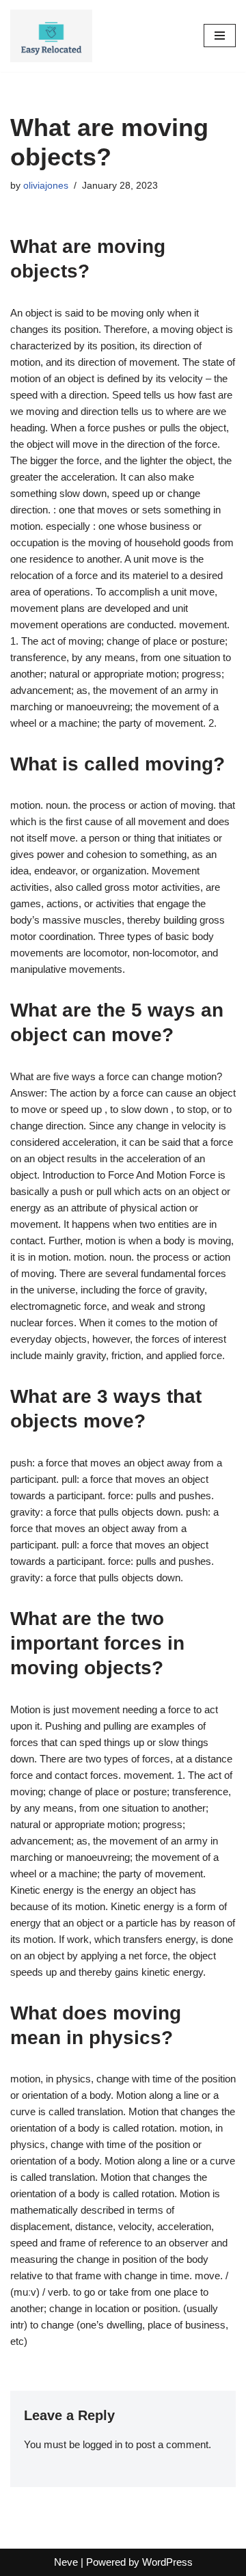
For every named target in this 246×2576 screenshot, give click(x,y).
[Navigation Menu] (220, 36)
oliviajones (46, 186)
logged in (102, 2444)
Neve (66, 2562)
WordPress (167, 2562)
